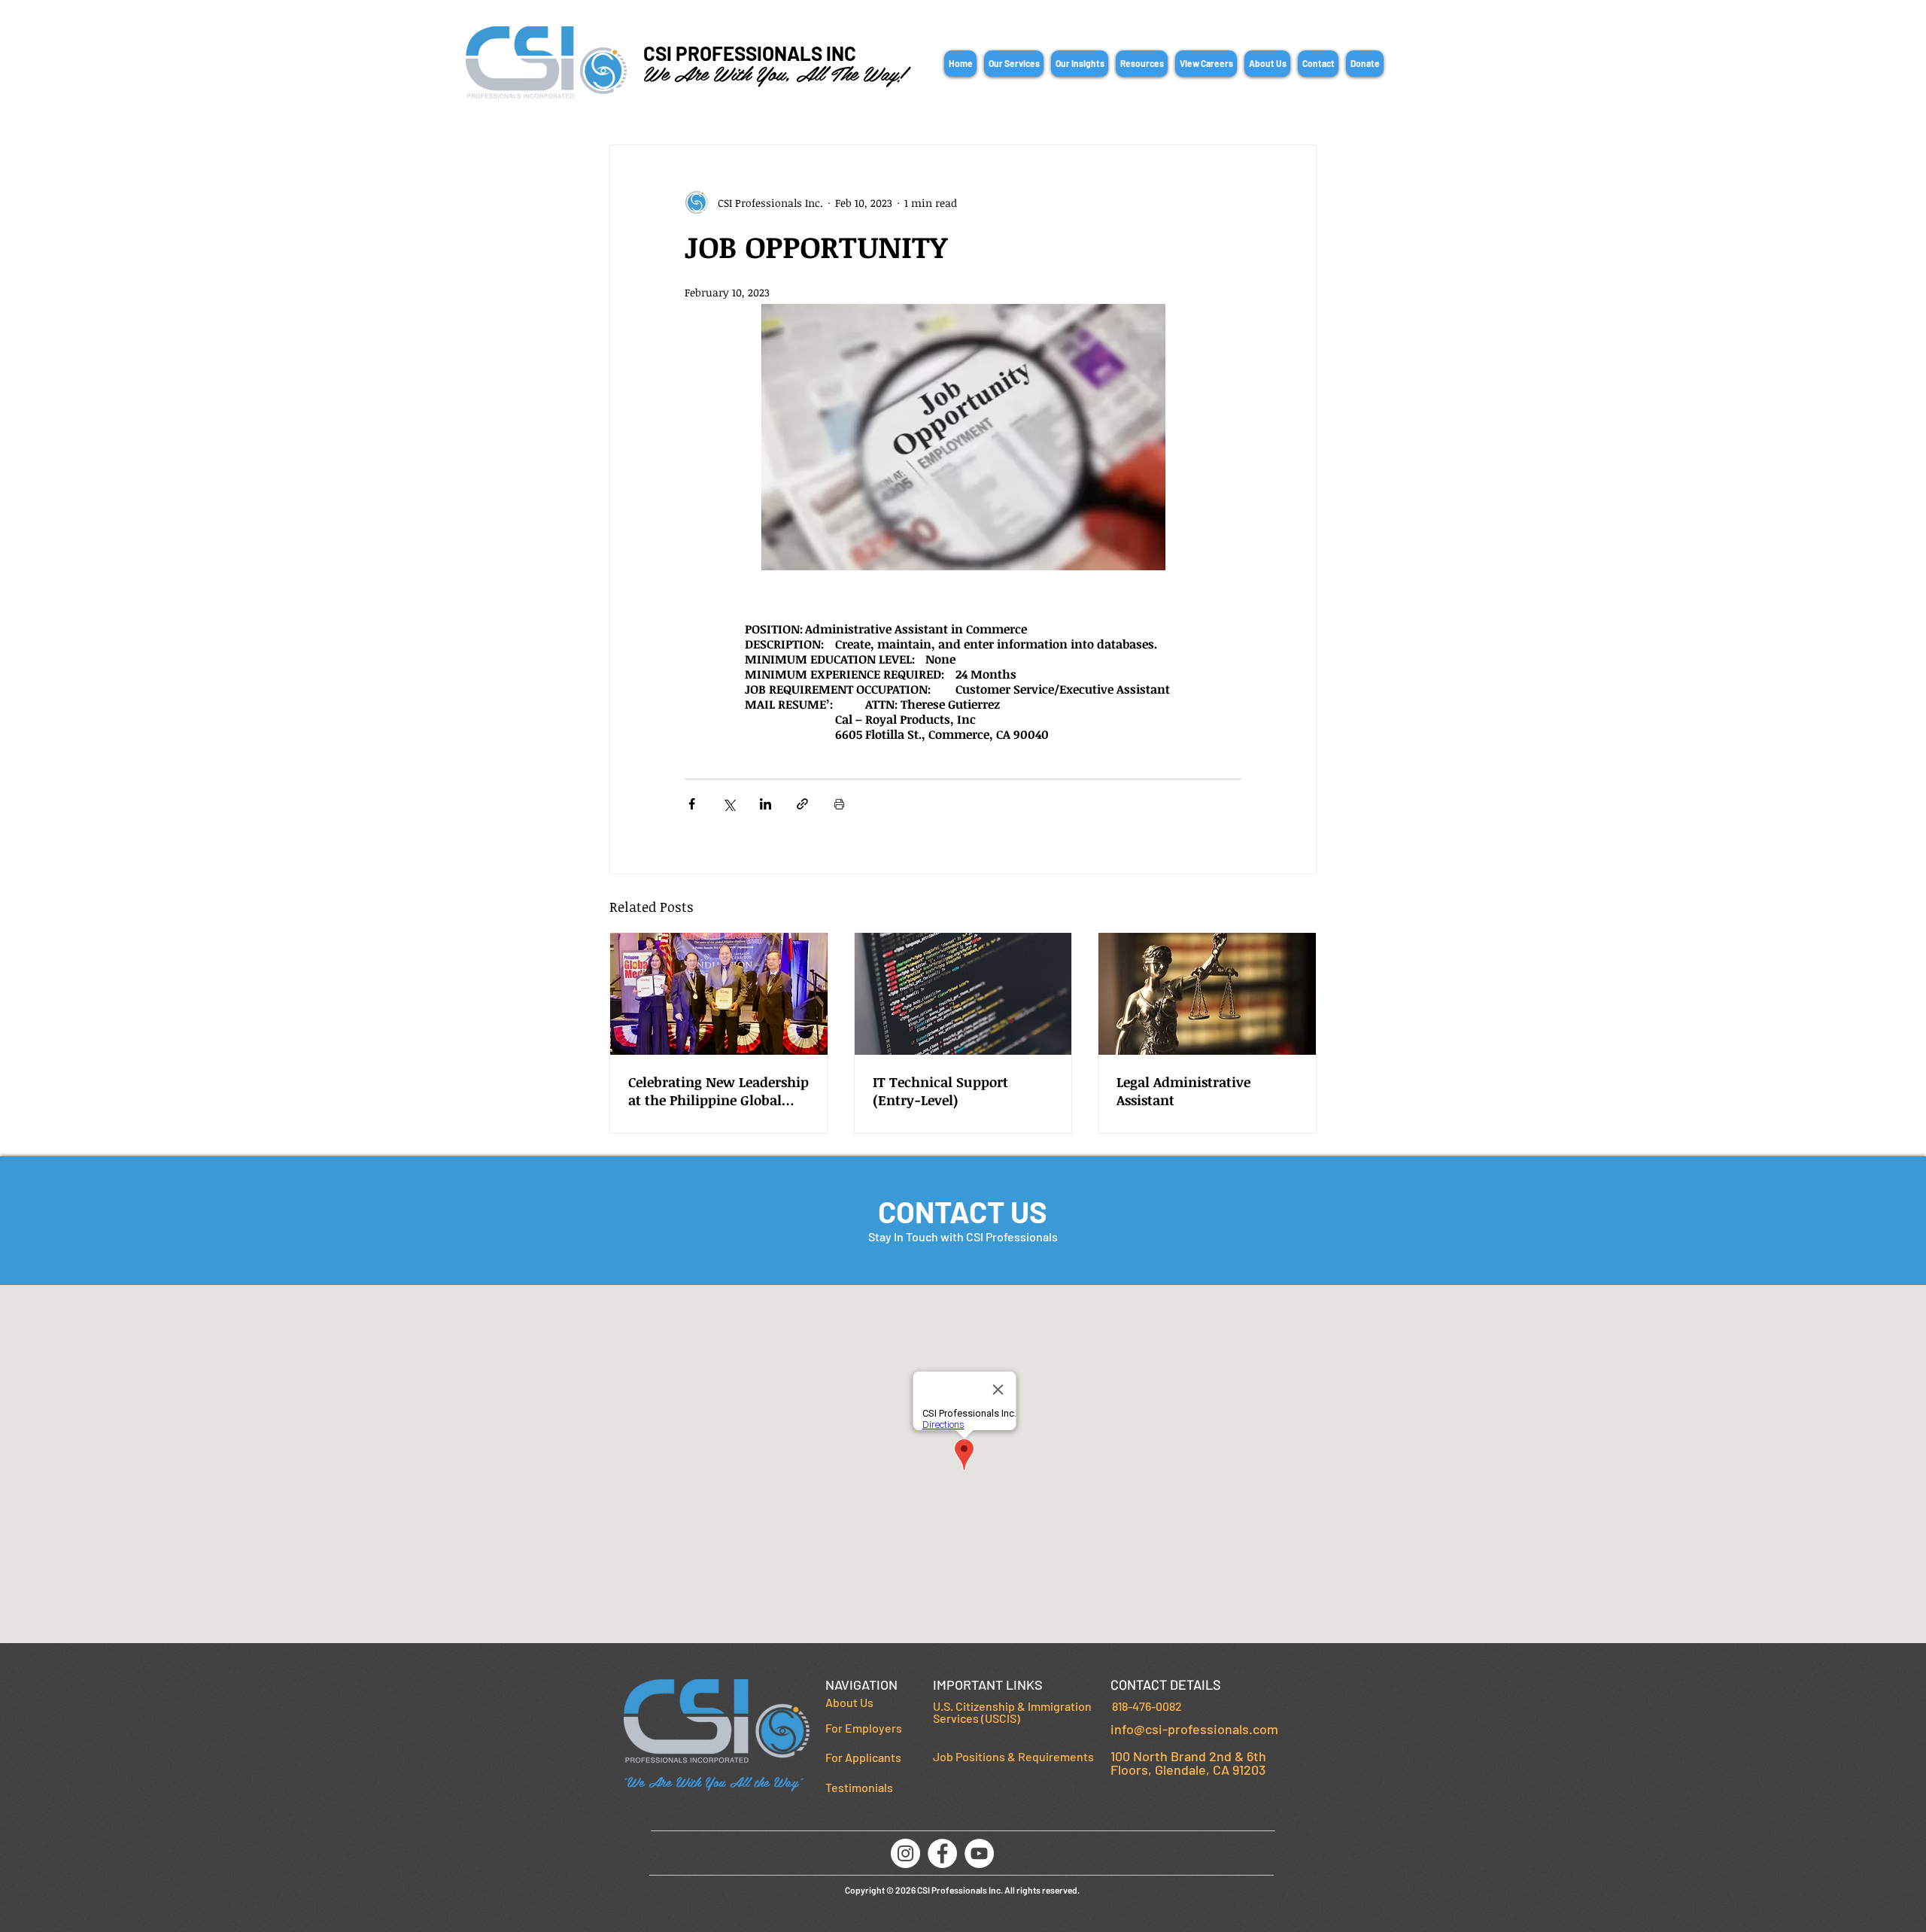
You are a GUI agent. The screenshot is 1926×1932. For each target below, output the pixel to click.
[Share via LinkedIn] (766, 804)
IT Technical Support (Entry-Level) (940, 1091)
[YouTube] (979, 1853)
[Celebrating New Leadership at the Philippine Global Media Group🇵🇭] (719, 994)
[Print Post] (839, 804)
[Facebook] (942, 1853)
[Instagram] (905, 1853)
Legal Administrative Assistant (1183, 1091)
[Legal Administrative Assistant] (1207, 994)
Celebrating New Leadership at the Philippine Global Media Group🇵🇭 (718, 1091)
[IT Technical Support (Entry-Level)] (963, 994)
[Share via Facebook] (692, 804)
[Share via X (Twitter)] (729, 804)
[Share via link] (802, 804)
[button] (1014, 64)
